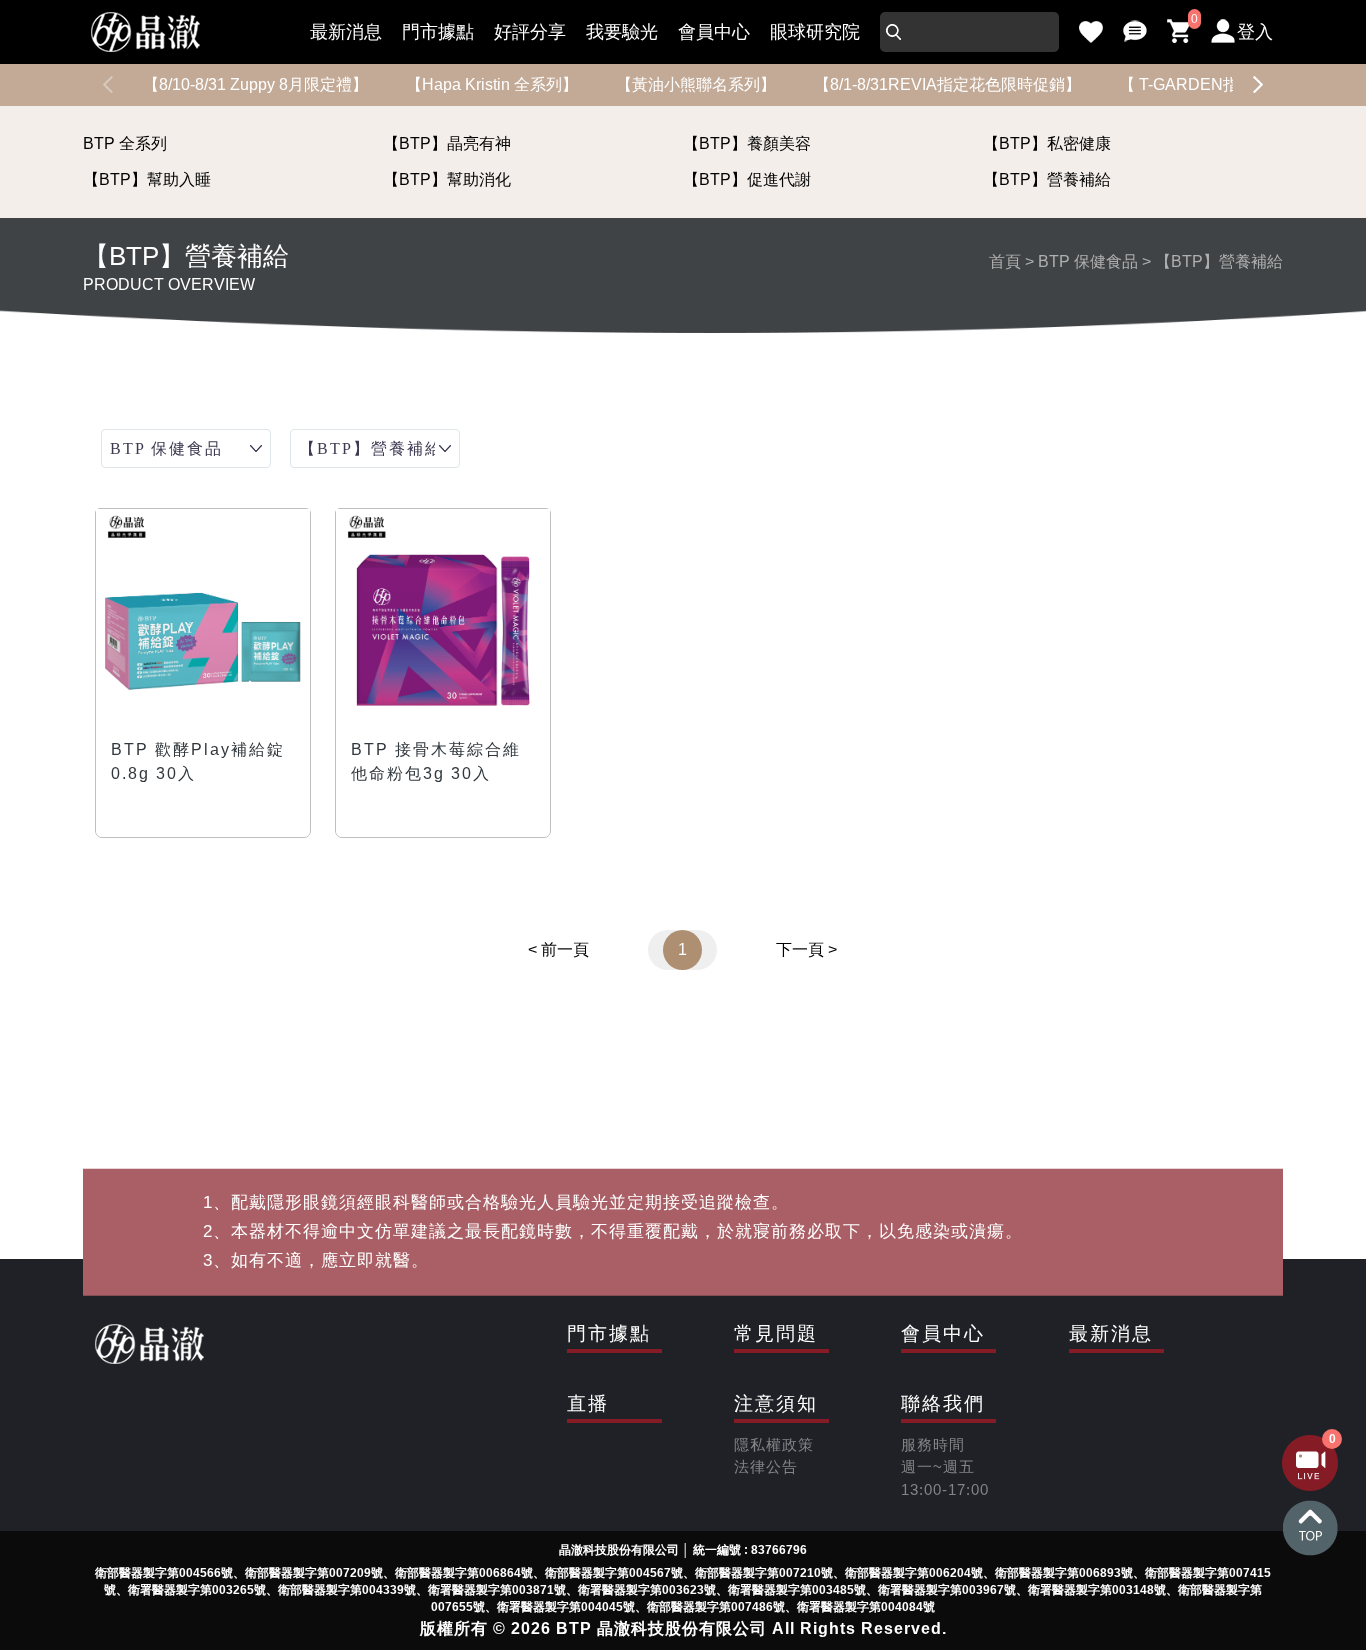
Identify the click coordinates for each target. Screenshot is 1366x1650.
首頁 (1005, 261)
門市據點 (438, 32)
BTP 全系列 (125, 143)
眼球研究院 (815, 32)
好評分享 (530, 32)
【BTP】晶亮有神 (447, 143)
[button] (1258, 85)
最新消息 (346, 32)
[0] (1179, 32)
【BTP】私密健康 (1047, 143)
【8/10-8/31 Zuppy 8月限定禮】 (255, 84)
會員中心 (714, 32)
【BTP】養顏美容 (747, 143)
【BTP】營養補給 (1047, 179)
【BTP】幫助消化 (447, 179)
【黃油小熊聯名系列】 (696, 84)
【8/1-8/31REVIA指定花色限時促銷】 (947, 84)
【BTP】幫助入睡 (147, 179)
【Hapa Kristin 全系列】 (492, 84)
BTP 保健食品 (1088, 261)
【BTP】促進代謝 (747, 179)
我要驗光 (622, 32)
